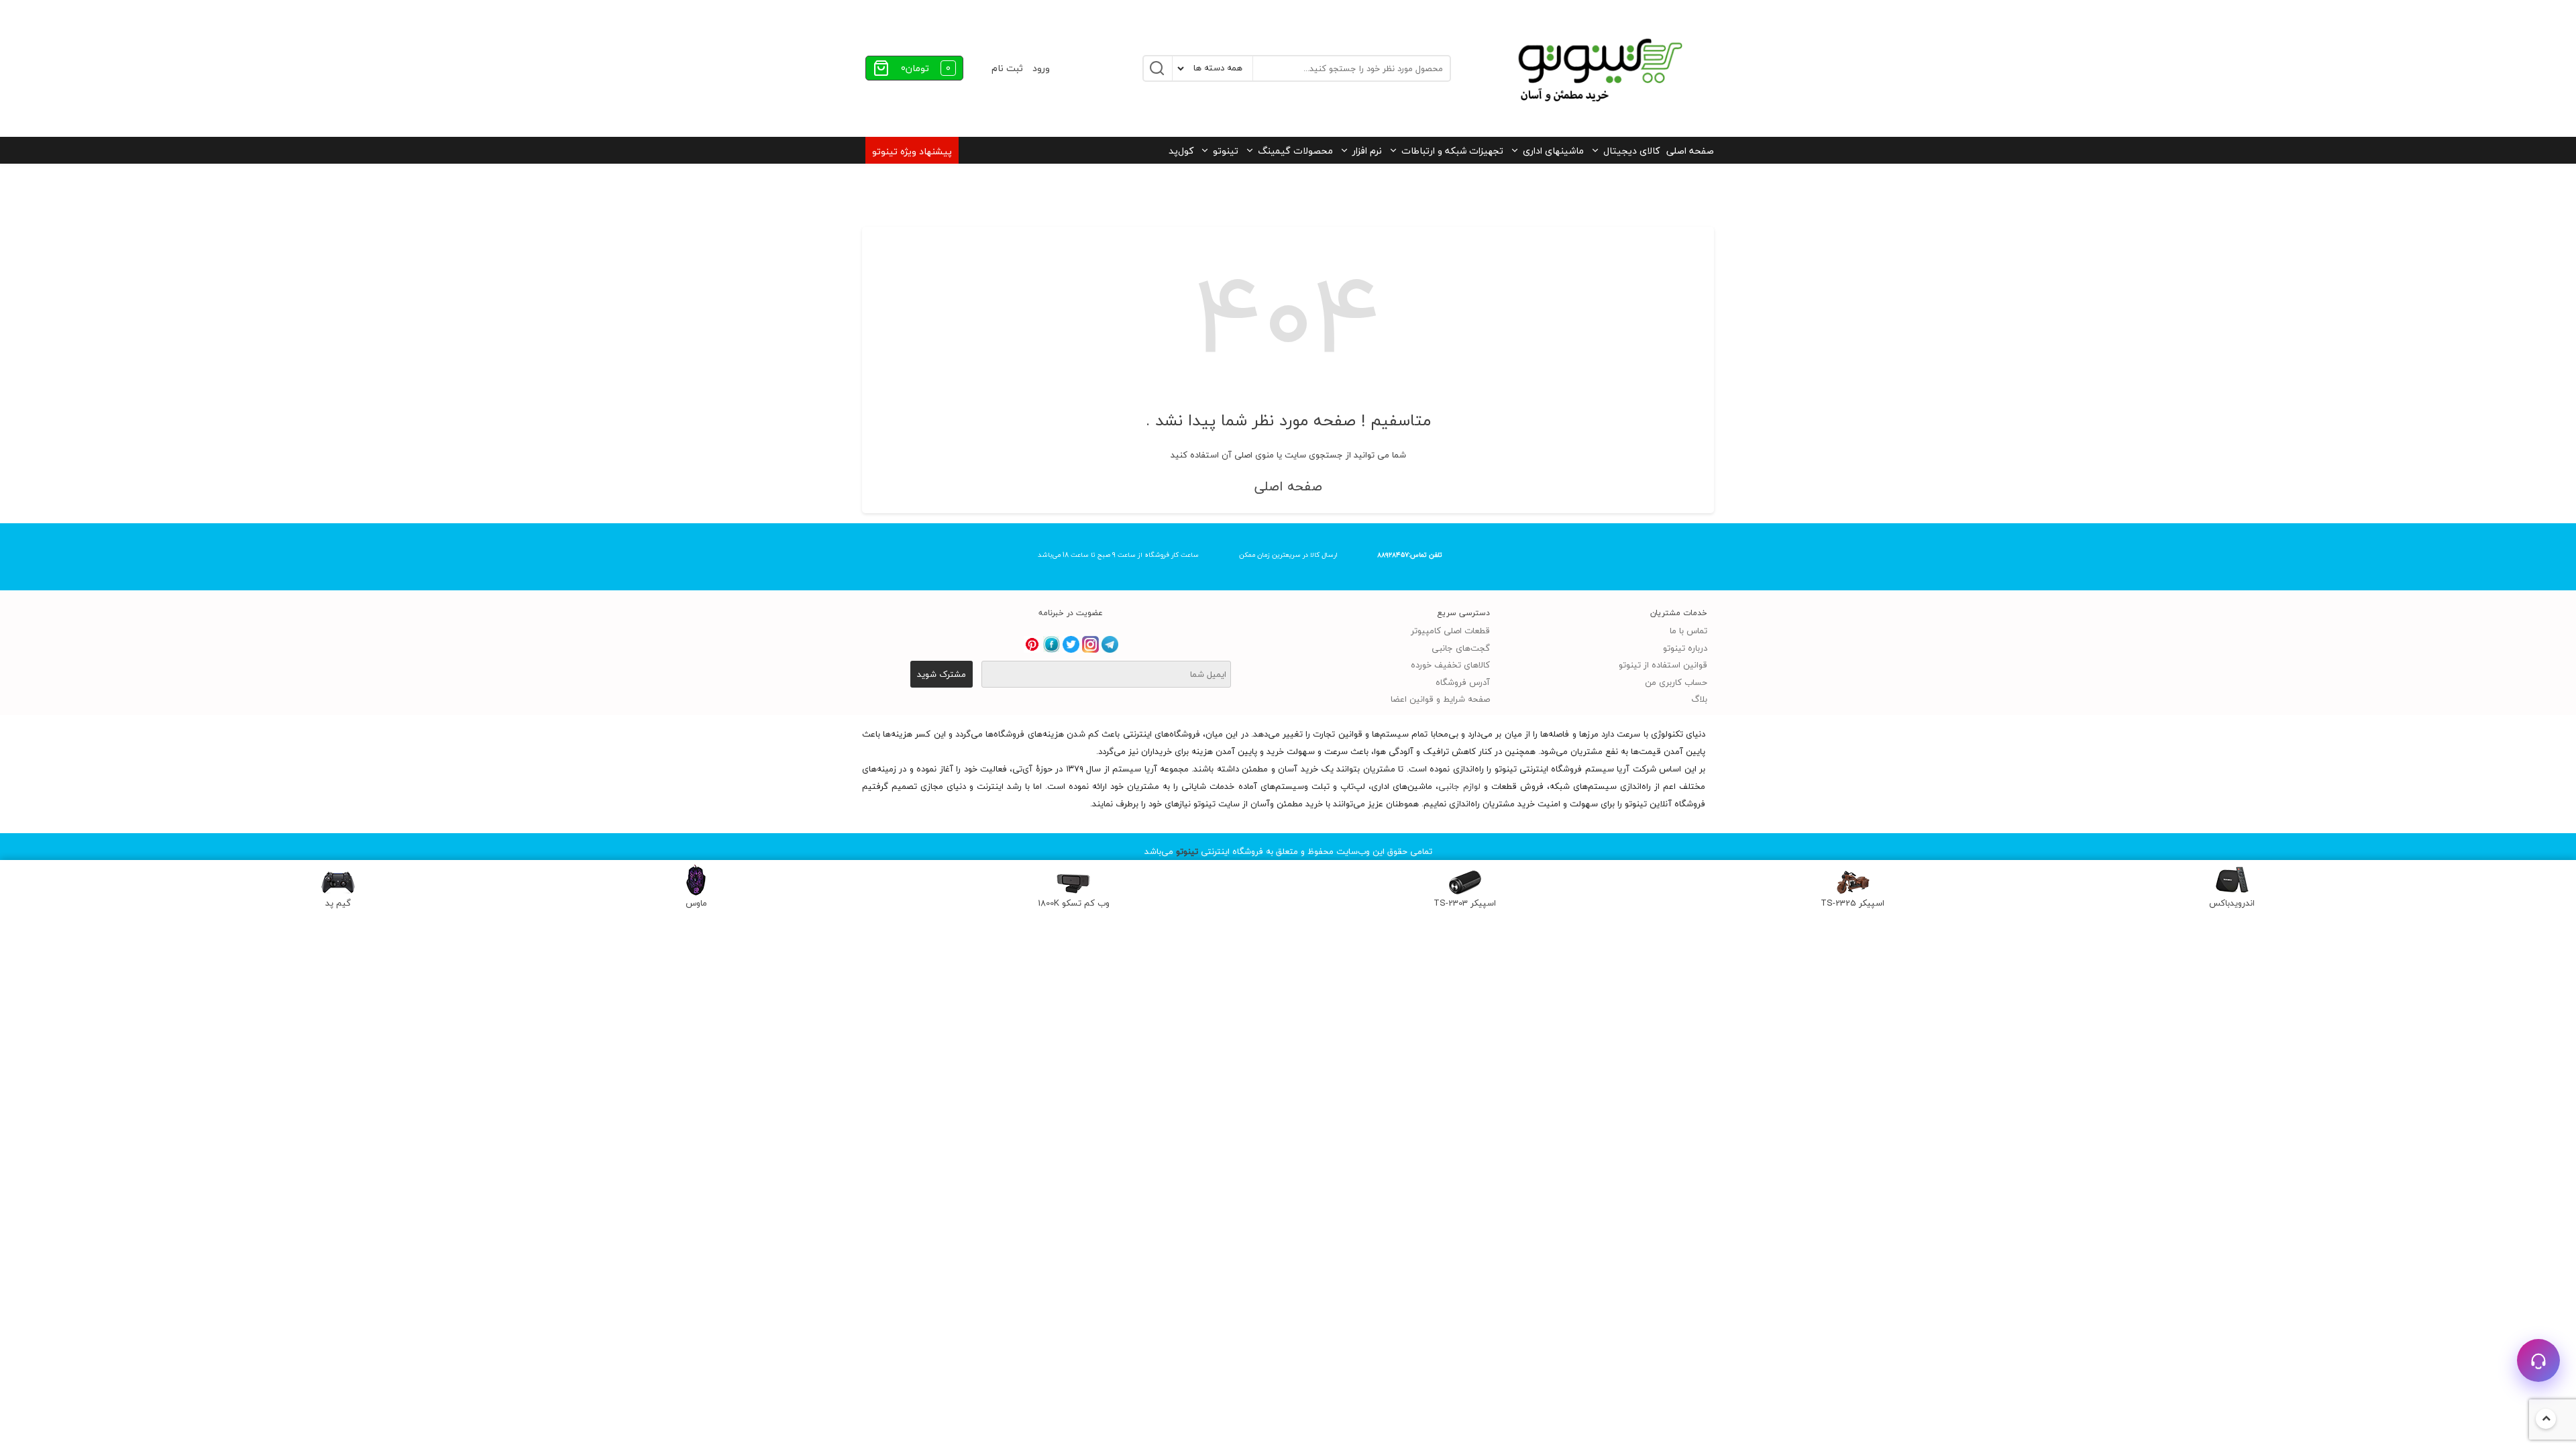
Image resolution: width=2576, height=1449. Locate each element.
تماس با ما (1688, 631)
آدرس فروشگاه (1463, 682)
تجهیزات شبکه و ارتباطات (1452, 151)
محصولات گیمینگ (1295, 151)
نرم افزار (1367, 151)
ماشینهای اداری (1553, 151)
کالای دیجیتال (1631, 151)
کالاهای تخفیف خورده (1450, 665)
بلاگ (1699, 699)
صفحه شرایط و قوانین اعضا (1440, 699)
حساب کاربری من (1676, 682)
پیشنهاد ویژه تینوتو (912, 151)
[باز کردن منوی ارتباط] (2538, 1360)
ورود (1041, 68)
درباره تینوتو (1685, 648)
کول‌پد (1181, 151)
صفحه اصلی (1690, 151)
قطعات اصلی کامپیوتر (1450, 631)
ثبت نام (1007, 68)
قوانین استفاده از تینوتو (1663, 665)
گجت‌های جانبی (1461, 648)
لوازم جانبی (1459, 786)
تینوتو (1226, 151)
